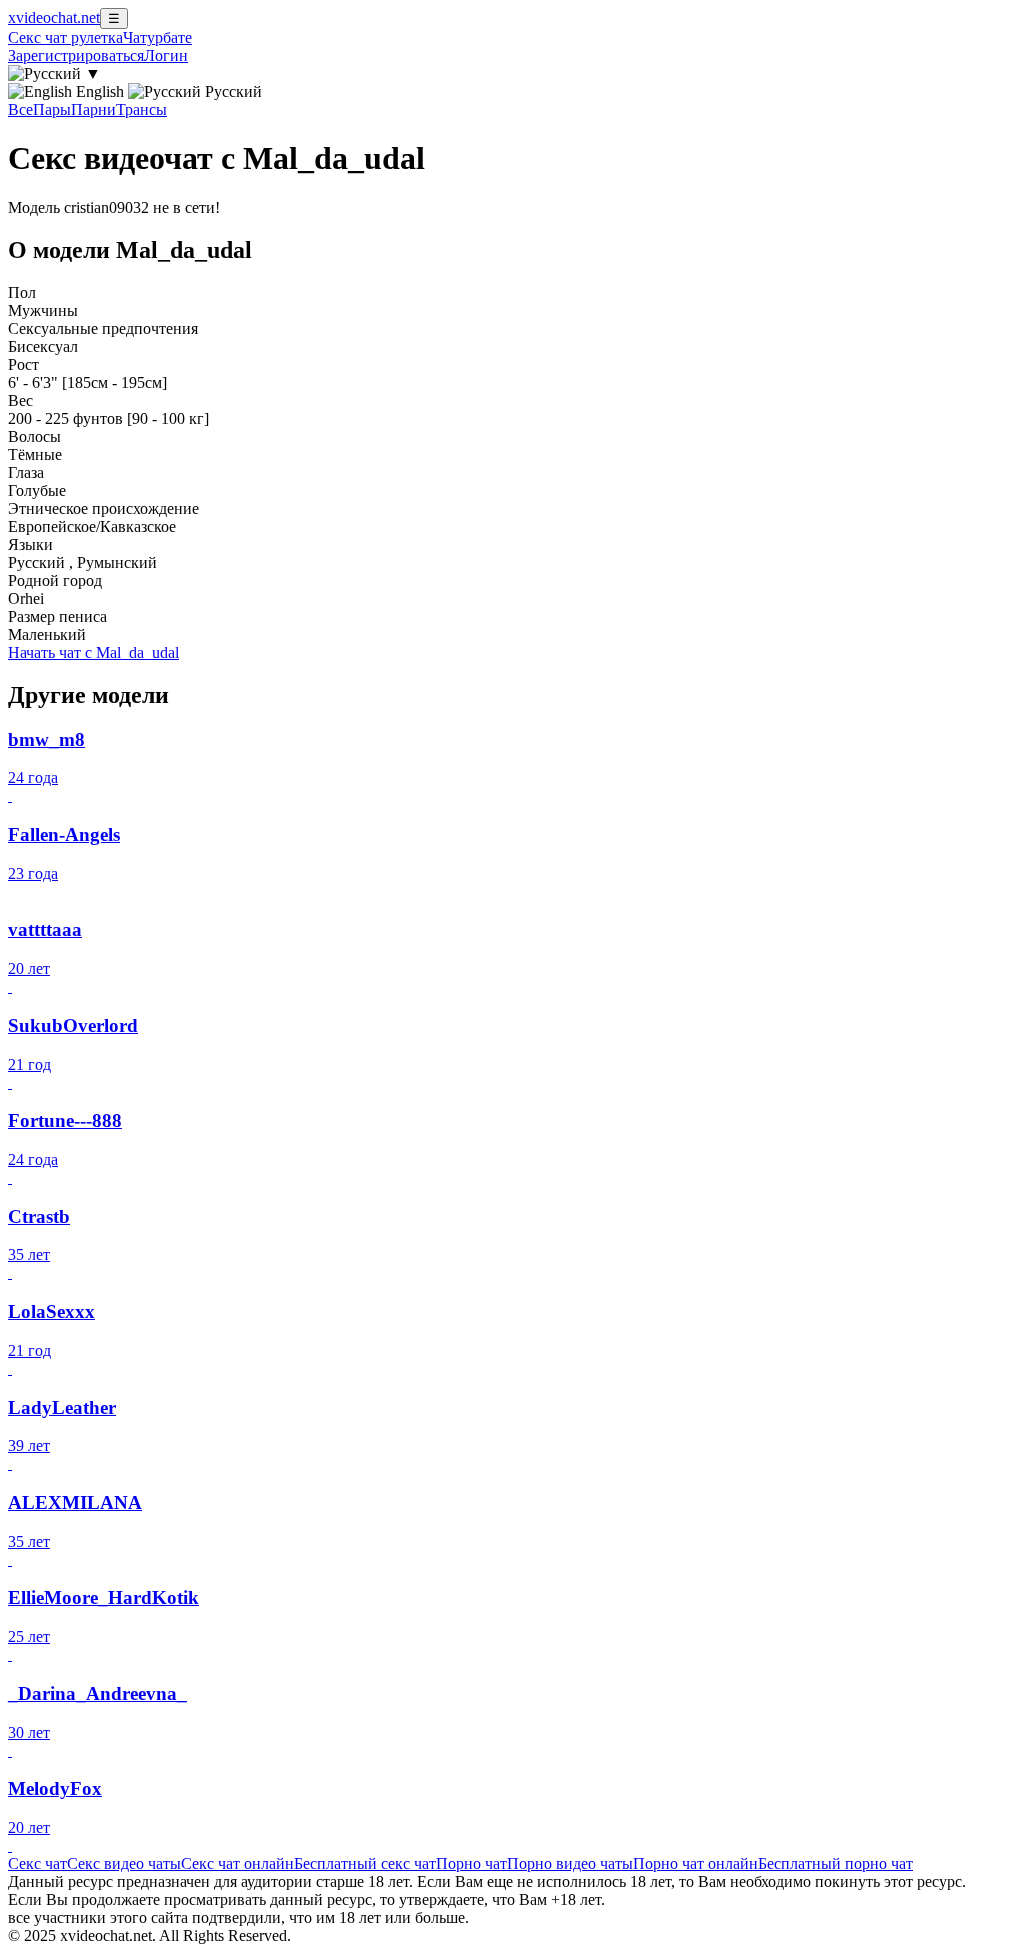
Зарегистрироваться (76, 55)
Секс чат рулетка (65, 37)
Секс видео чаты (124, 1863)
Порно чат (471, 1863)
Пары (52, 109)
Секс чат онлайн (237, 1863)
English (100, 91)
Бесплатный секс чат (365, 1863)
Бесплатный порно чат (835, 1863)
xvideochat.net (54, 17)
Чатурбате (157, 37)
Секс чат (37, 1863)
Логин (166, 55)
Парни (93, 109)
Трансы (141, 109)
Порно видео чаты (570, 1863)
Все (20, 109)
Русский (231, 91)
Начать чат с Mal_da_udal (93, 652)
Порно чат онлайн (695, 1863)
